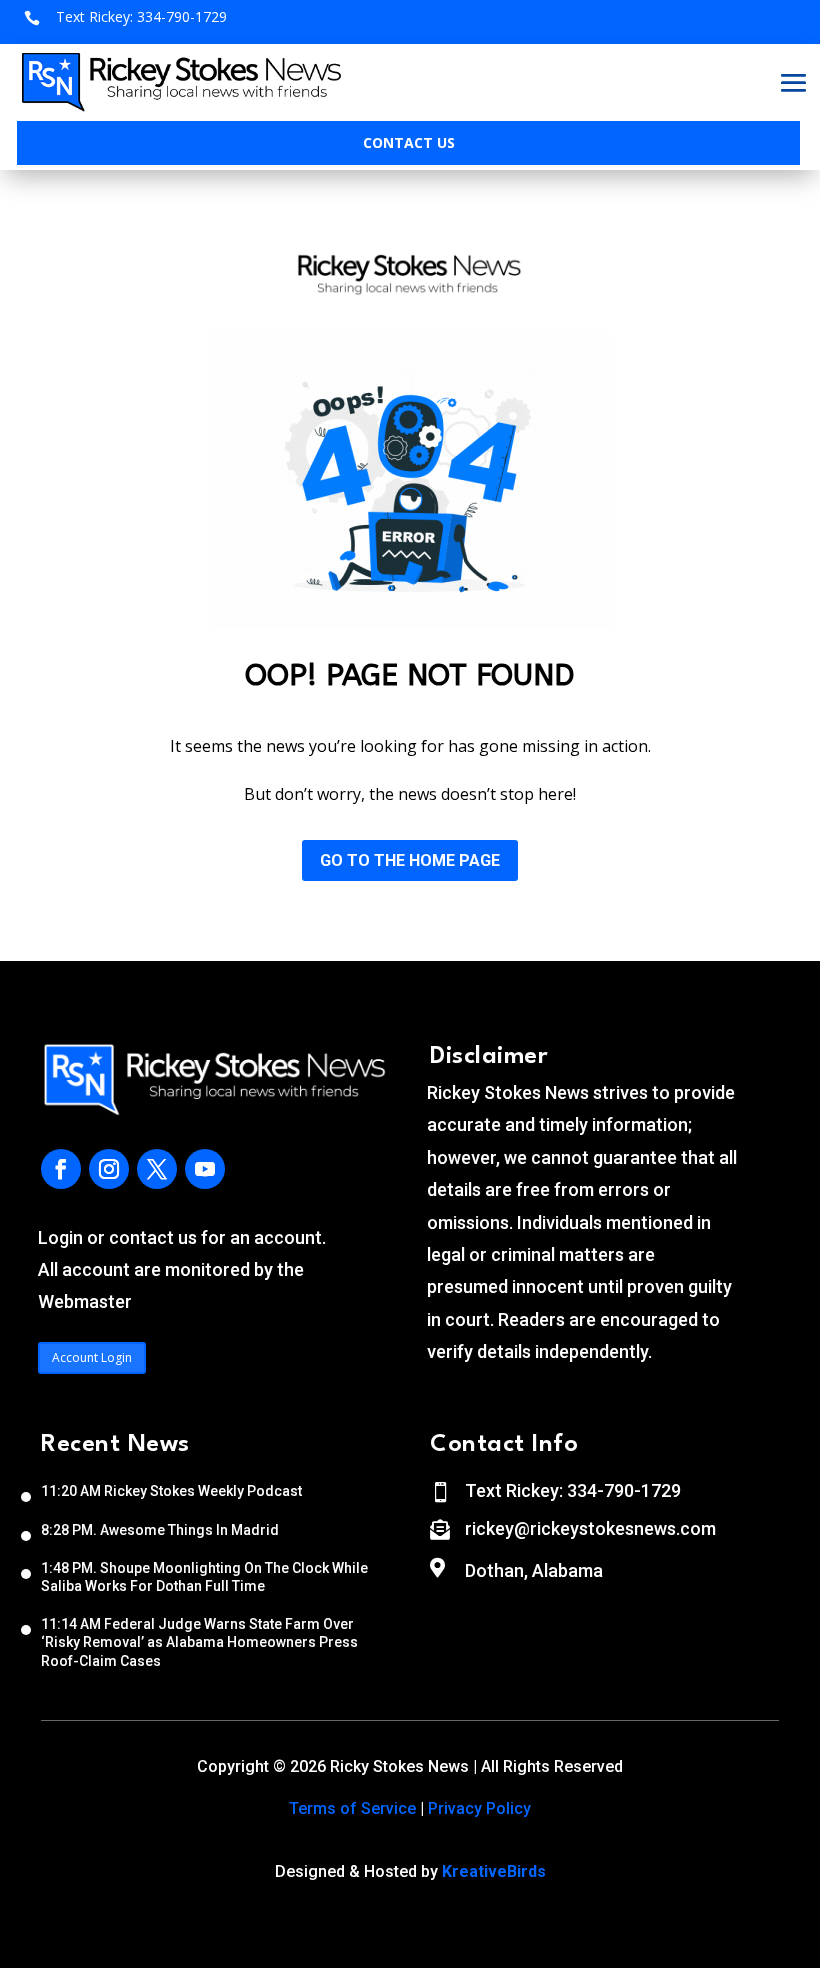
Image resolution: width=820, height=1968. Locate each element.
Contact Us (409, 142)
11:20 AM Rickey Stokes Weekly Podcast (171, 1491)
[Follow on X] (157, 1169)
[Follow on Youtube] (205, 1169)
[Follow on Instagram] (109, 1169)
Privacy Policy (479, 1808)
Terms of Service (352, 1808)
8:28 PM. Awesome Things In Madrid (160, 1530)
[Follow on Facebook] (61, 1169)
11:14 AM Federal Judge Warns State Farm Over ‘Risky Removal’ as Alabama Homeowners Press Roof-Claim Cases (199, 1642)
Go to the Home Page (410, 860)
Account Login (92, 1357)
